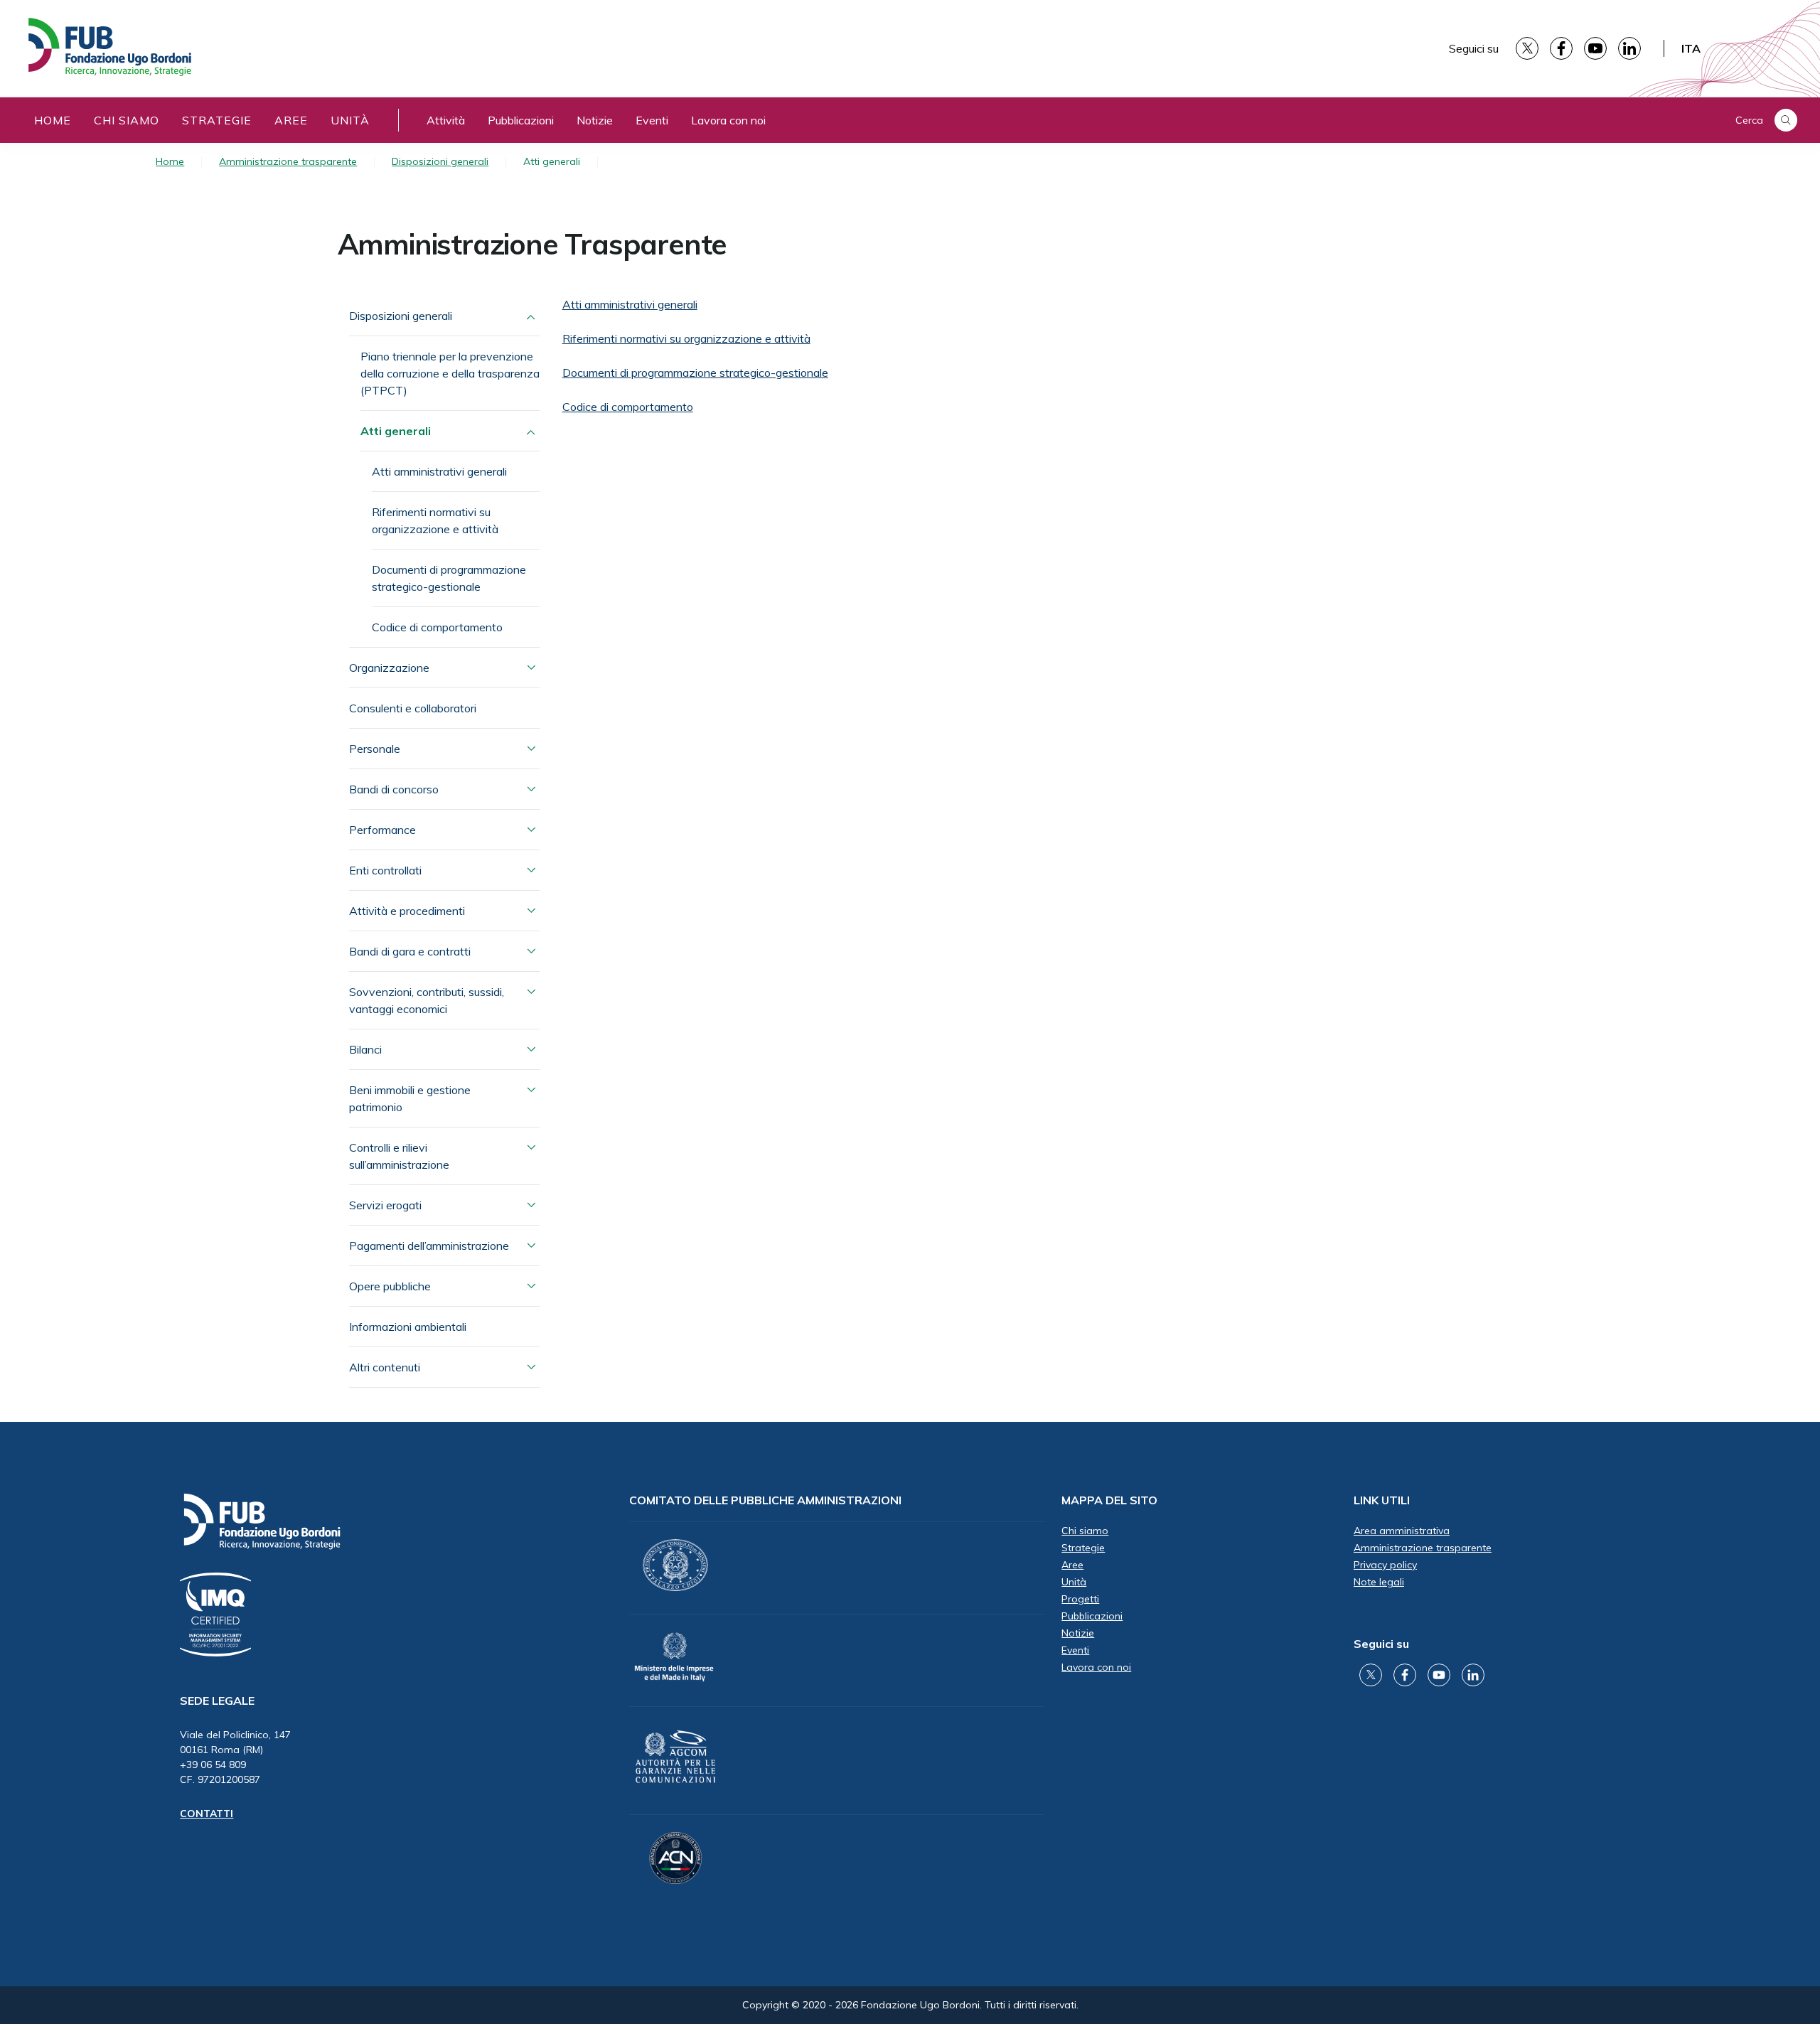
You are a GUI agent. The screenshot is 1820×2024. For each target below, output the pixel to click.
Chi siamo (127, 120)
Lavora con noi (728, 120)
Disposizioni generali (440, 161)
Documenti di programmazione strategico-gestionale (449, 578)
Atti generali (396, 431)
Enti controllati (385, 870)
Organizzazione (389, 668)
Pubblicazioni (521, 120)
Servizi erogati (385, 1205)
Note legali (1379, 1582)
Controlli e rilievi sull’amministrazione (399, 1156)
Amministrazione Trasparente (532, 244)
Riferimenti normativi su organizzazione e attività (435, 520)
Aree (291, 120)
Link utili (1382, 1500)
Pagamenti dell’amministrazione (429, 1246)
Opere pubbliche (390, 1286)
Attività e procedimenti (407, 911)
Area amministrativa (1402, 1531)
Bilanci (365, 1049)
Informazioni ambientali (408, 1327)
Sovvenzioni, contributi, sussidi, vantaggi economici (427, 1000)
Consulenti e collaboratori (413, 708)
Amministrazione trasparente (288, 161)
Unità (350, 120)
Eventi (652, 120)
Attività (446, 120)
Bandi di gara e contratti (410, 951)
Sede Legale (217, 1701)
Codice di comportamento (437, 627)
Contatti (207, 1814)
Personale (375, 749)
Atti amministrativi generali (439, 471)
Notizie (595, 120)
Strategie (217, 120)
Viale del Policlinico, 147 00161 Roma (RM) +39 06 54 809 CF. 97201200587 (235, 1757)
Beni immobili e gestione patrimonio (410, 1098)
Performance (382, 830)
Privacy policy (1385, 1565)
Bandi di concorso (394, 789)
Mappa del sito (1109, 1500)
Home (53, 120)
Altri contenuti (385, 1367)
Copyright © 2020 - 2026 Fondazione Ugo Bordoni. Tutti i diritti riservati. (910, 2005)
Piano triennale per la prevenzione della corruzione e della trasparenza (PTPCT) (450, 373)
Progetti (1080, 1599)
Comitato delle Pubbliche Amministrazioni (765, 1500)
